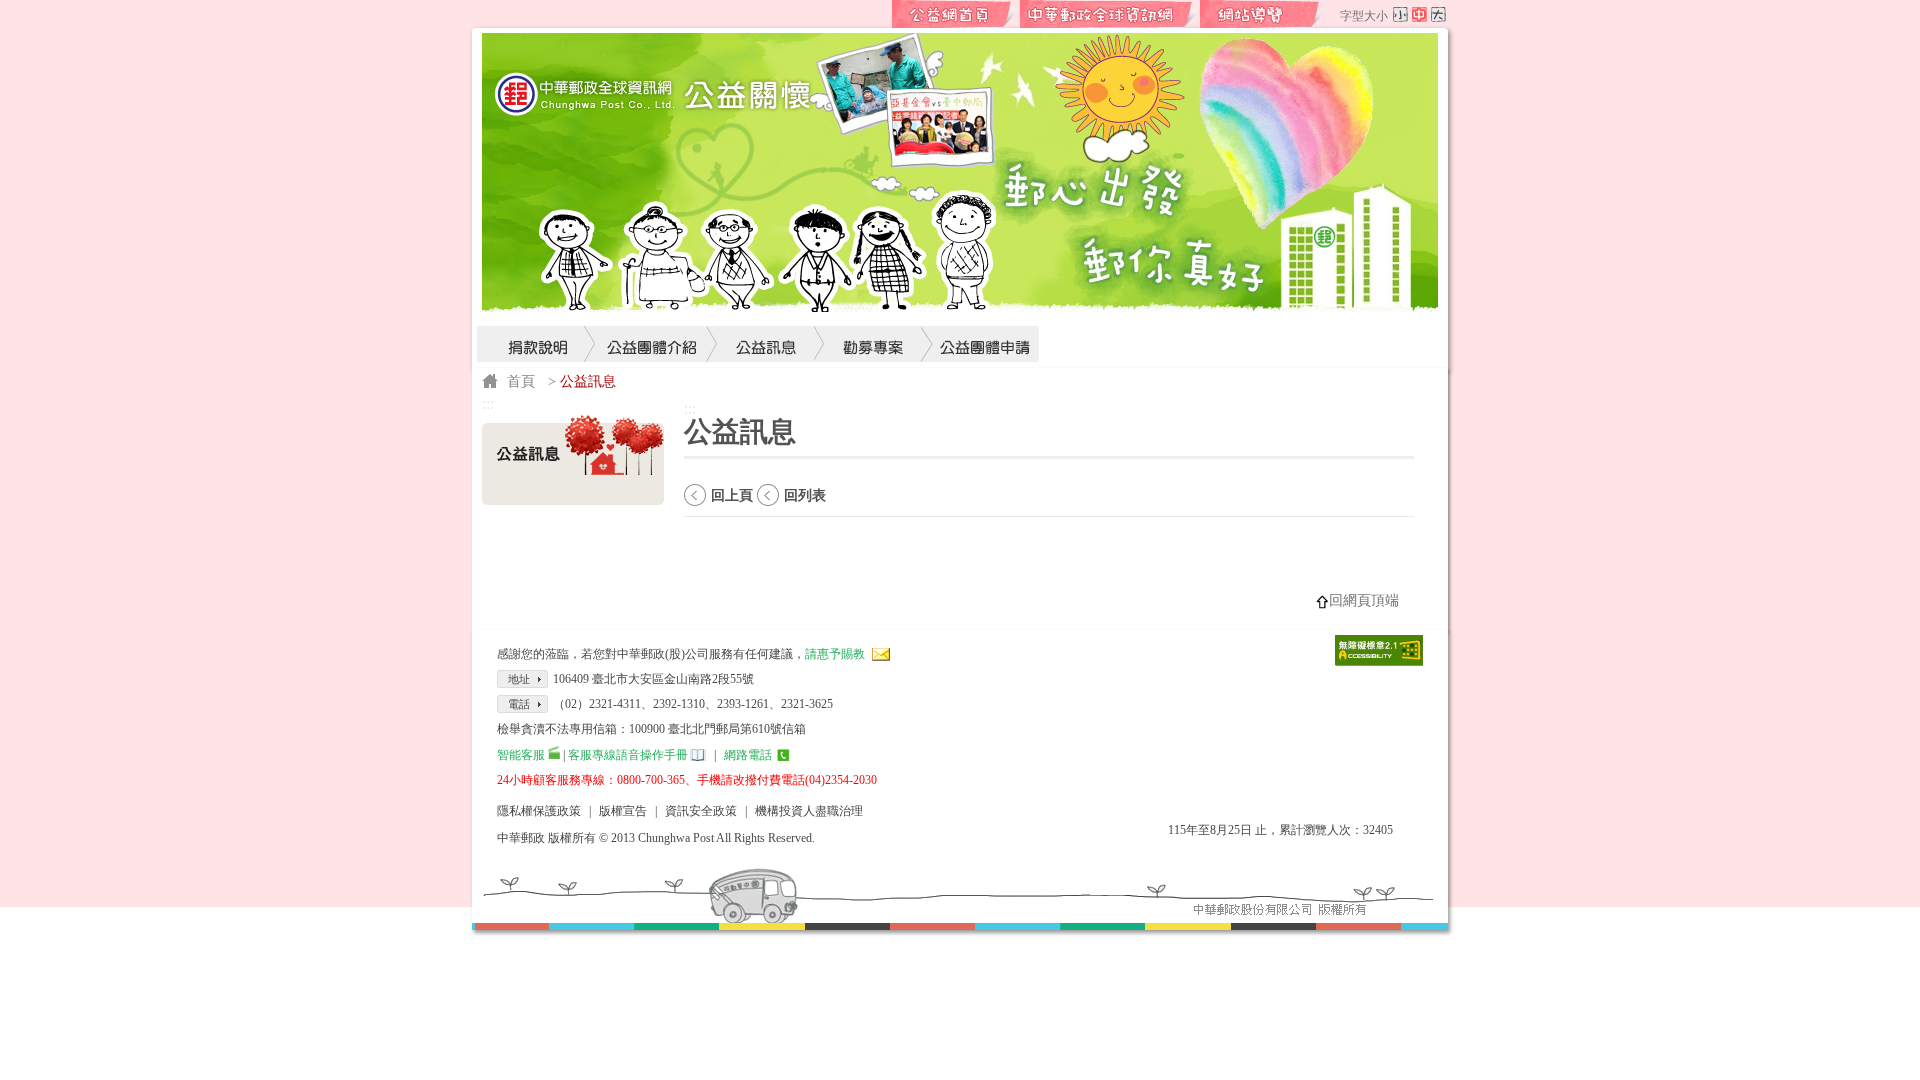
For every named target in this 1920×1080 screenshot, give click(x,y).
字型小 (1400, 14)
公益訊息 (767, 306)
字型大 (1438, 14)
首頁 (521, 381)
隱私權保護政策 (539, 811)
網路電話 (748, 755)
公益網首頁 (955, 14)
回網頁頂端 (1364, 600)
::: (876, 14)
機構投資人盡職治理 (809, 811)
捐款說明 (537, 306)
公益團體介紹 (652, 306)
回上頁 (732, 495)
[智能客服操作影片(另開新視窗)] (554, 755)
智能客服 (521, 755)
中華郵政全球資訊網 (1109, 14)
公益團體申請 (980, 306)
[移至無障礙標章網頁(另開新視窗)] (1379, 661)
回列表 (805, 495)
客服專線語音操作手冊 (628, 755)
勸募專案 (874, 306)
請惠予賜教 (835, 654)
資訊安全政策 (701, 811)
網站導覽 (1263, 14)
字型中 (1419, 14)
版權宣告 (623, 811)
